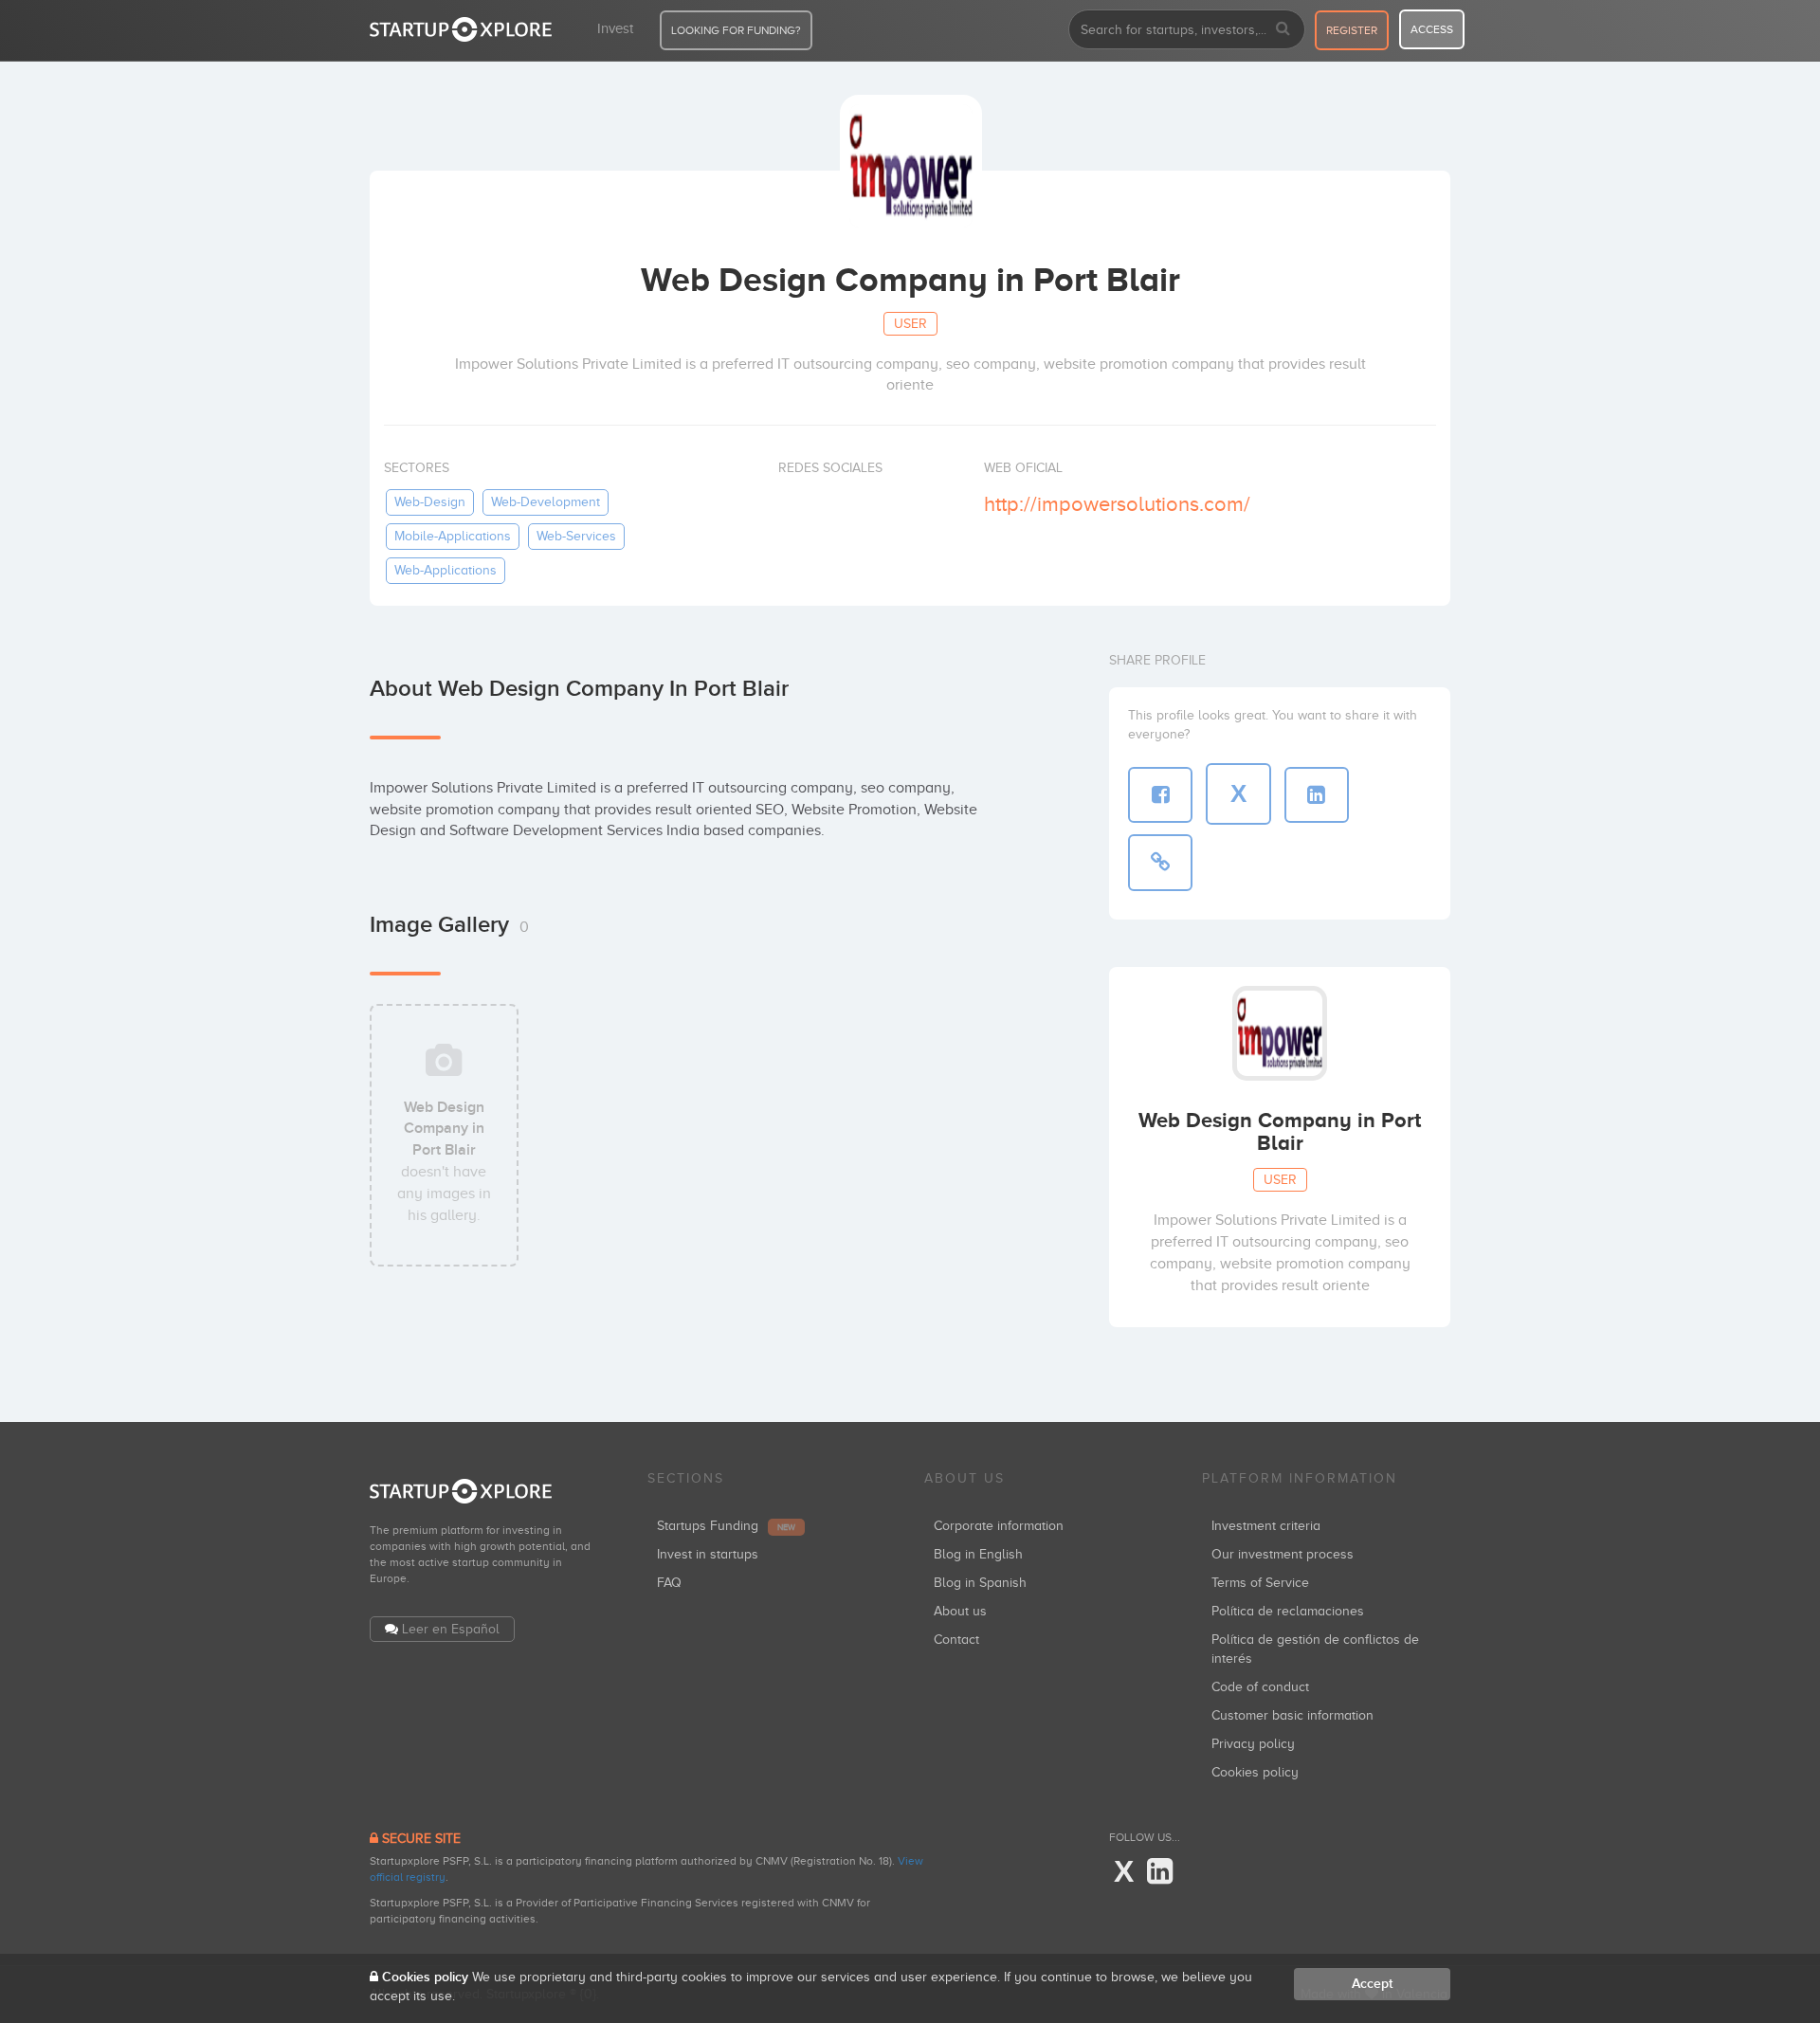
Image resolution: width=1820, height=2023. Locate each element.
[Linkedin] (1160, 1872)
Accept (1372, 1984)
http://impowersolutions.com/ (1117, 504)
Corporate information (999, 1526)
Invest (615, 28)
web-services (576, 536)
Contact (956, 1640)
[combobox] (1187, 29)
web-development (546, 502)
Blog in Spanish (980, 1583)
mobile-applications (453, 536)
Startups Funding (726, 1526)
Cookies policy (1255, 1772)
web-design (430, 502)
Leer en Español (451, 1629)
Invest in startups (708, 1554)
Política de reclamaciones (1288, 1611)
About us (960, 1611)
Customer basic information (1292, 1715)
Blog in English (978, 1554)
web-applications (446, 570)
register (1352, 30)
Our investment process (1283, 1554)
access (1432, 29)
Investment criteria (1266, 1526)
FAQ (669, 1583)
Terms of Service (1260, 1583)
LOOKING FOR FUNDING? (736, 30)
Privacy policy (1253, 1744)
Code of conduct (1260, 1687)
